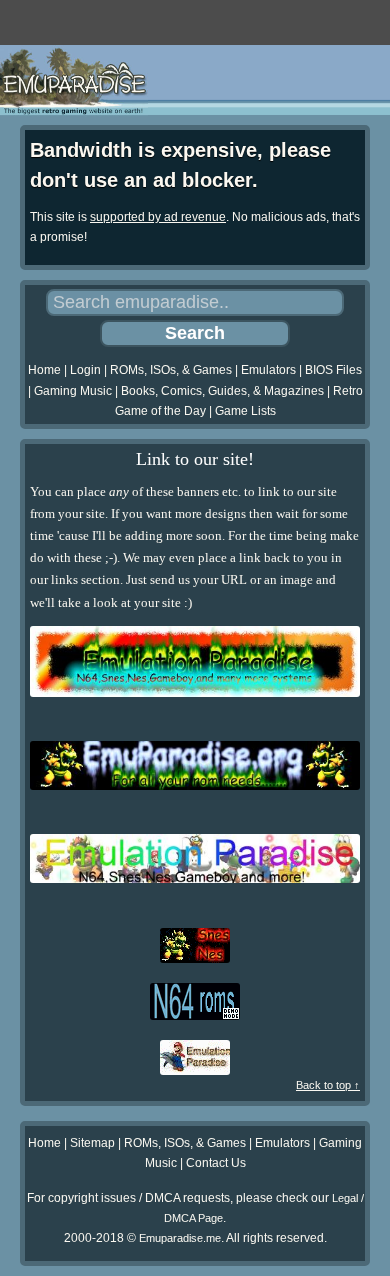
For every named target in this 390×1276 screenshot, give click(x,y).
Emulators (268, 370)
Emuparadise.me (180, 1238)
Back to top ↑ (328, 1085)
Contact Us (216, 1163)
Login (85, 370)
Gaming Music (73, 391)
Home (44, 370)
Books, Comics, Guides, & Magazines (222, 391)
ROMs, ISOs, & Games (171, 370)
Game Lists (245, 411)
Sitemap (92, 1143)
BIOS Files (333, 370)
